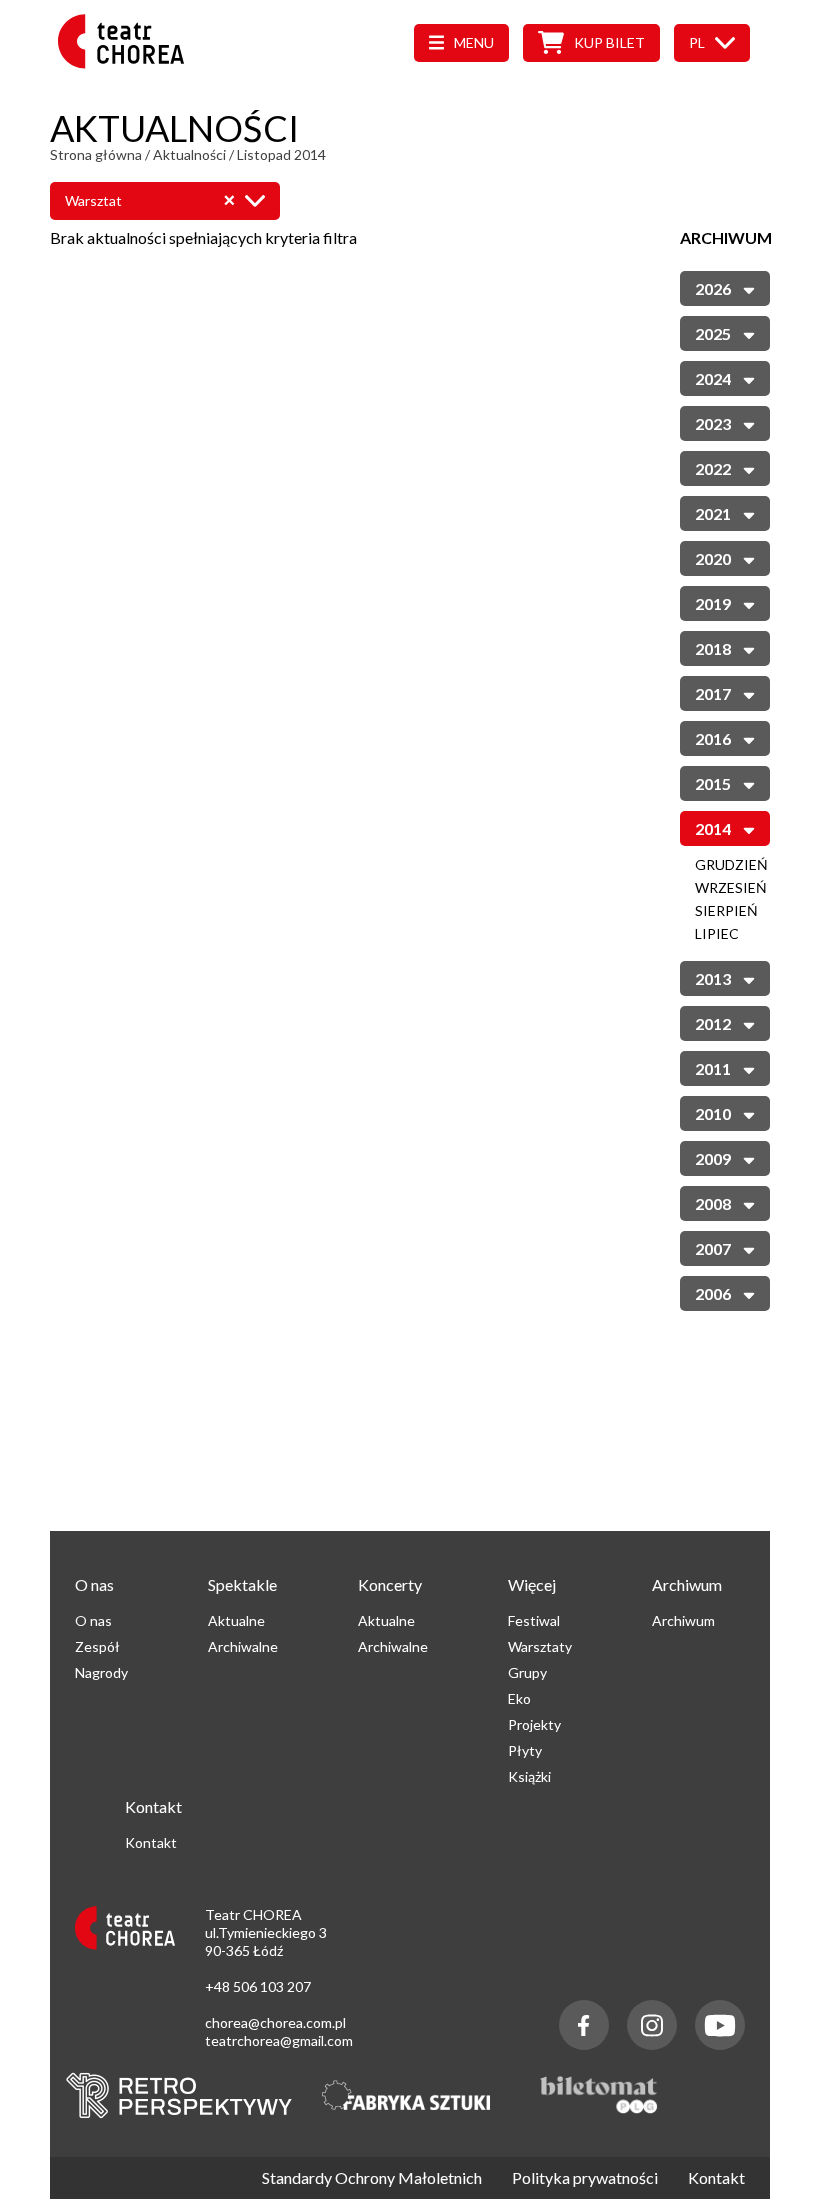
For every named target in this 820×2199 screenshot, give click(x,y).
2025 (713, 333)
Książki (529, 1776)
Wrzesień (731, 887)
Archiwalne (243, 1646)
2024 (713, 378)
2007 (713, 1248)
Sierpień (726, 910)
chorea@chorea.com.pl (275, 2022)
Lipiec (717, 933)
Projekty (534, 1724)
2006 (713, 1293)
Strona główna (96, 154)
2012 (713, 1023)
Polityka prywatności (585, 2178)
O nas (93, 1620)
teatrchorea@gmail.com (279, 2040)
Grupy (527, 1672)
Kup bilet (609, 42)
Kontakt (151, 1842)
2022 (713, 468)
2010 (713, 1113)
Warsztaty (540, 1646)
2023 (713, 423)
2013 (713, 978)
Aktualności (189, 154)
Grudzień (731, 864)
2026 (713, 288)
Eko (519, 1698)
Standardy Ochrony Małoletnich (372, 2178)
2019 (713, 603)
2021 (713, 513)
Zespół (97, 1646)
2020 (713, 558)
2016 (713, 738)
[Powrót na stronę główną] (127, 62)
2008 (713, 1203)
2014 (713, 828)
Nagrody (101, 1672)
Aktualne (236, 1620)
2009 (713, 1158)
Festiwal (534, 1620)
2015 (713, 783)
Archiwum (683, 1620)
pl (697, 42)
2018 (713, 648)
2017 (713, 693)
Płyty (525, 1750)
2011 (713, 1068)
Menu (474, 42)
